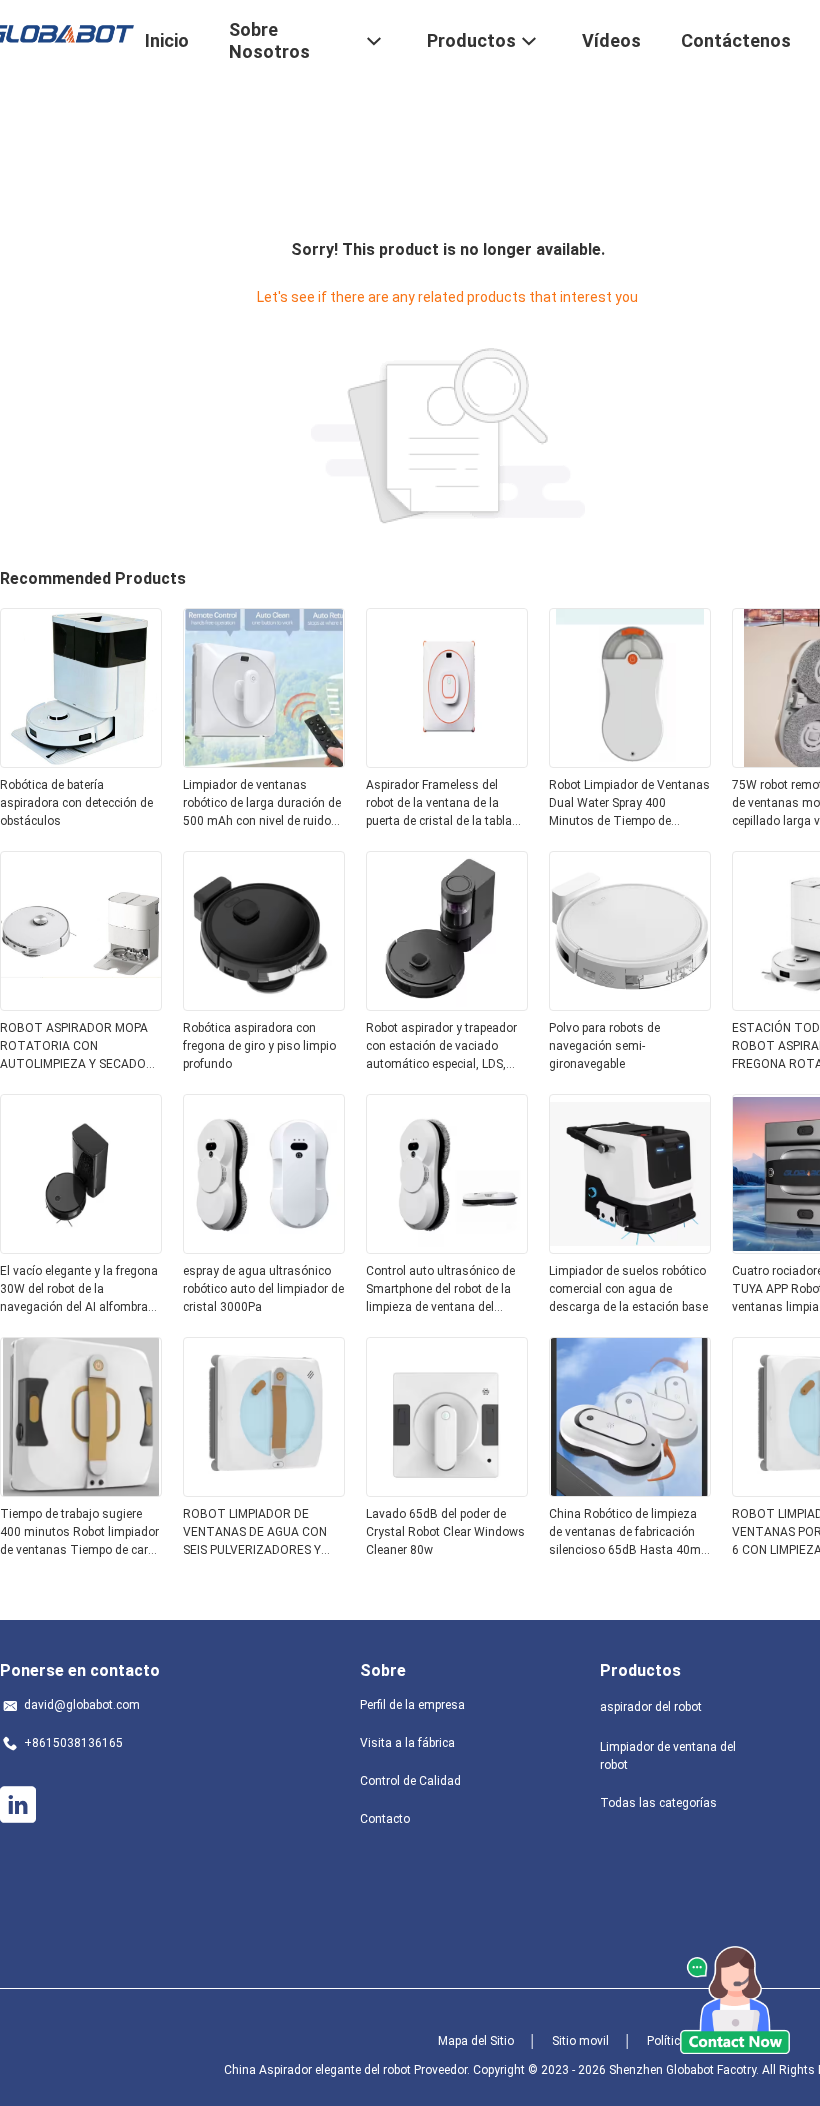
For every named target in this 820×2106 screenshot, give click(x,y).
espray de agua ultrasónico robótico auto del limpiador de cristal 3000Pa (263, 1289)
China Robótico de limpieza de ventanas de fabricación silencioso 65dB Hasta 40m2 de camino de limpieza (628, 1533)
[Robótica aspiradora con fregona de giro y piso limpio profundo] (264, 1005)
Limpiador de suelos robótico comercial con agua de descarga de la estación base (628, 1289)
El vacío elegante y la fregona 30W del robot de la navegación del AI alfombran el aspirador (79, 1290)
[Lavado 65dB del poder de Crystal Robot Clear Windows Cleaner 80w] (447, 1491)
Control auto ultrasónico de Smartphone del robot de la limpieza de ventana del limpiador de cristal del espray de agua (447, 1290)
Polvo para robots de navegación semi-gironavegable (604, 1046)
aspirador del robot (651, 1707)
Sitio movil (580, 2041)
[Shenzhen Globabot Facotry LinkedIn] (18, 1805)
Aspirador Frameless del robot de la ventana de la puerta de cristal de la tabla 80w (439, 804)
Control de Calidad (410, 1781)
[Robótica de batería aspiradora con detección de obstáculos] (81, 762)
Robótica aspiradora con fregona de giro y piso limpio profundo (259, 1046)
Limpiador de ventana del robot (668, 1756)
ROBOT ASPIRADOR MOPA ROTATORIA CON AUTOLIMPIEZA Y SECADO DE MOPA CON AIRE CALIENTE (74, 1047)
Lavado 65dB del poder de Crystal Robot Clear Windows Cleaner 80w (445, 1532)
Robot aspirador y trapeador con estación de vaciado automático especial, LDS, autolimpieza (441, 1047)
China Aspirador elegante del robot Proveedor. (348, 2070)
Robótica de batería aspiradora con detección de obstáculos (76, 803)
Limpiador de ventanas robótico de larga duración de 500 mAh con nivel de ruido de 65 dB (262, 804)
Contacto (385, 1819)
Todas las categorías (658, 1803)
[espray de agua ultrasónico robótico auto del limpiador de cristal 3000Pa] (264, 1248)
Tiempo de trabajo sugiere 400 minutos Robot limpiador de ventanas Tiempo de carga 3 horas (81, 1533)
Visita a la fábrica (407, 1743)
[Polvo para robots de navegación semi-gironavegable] (630, 1005)
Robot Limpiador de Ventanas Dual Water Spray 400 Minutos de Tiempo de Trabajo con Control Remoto (629, 804)
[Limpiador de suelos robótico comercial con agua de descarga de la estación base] (630, 1248)
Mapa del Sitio (476, 2041)
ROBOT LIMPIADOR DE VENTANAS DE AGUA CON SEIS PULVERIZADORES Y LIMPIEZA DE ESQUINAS (255, 1533)
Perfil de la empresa (412, 1705)
